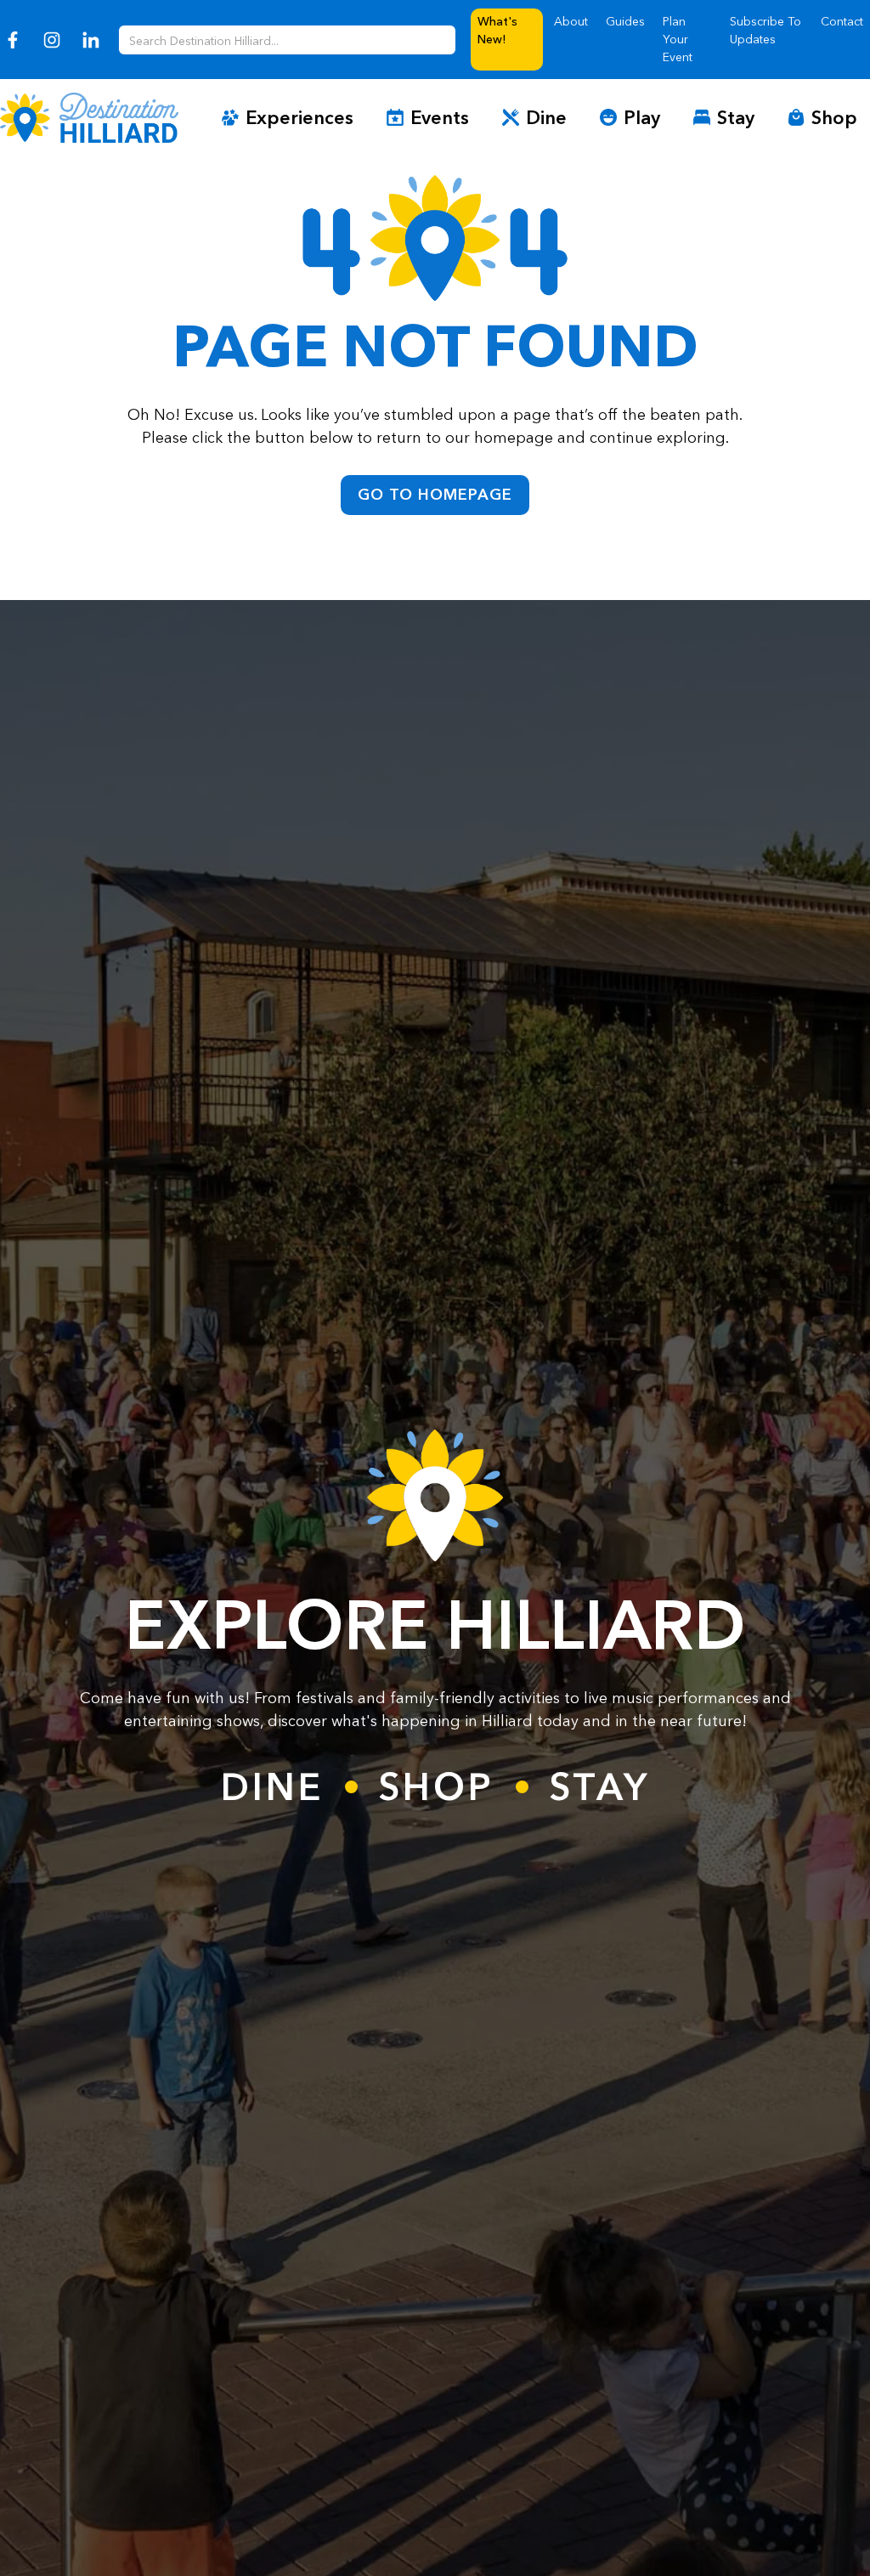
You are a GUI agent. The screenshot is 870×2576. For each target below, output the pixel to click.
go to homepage (435, 495)
